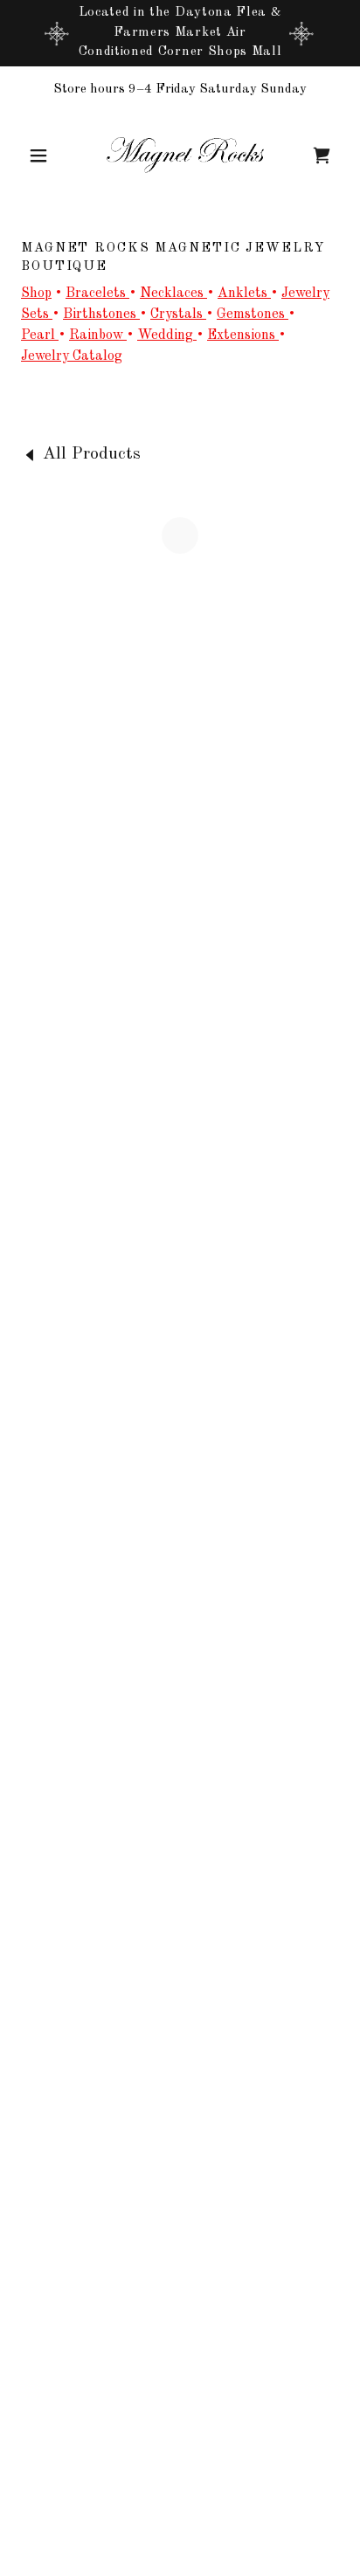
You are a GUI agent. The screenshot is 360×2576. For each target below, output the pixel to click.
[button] (45, 155)
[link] (180, 155)
